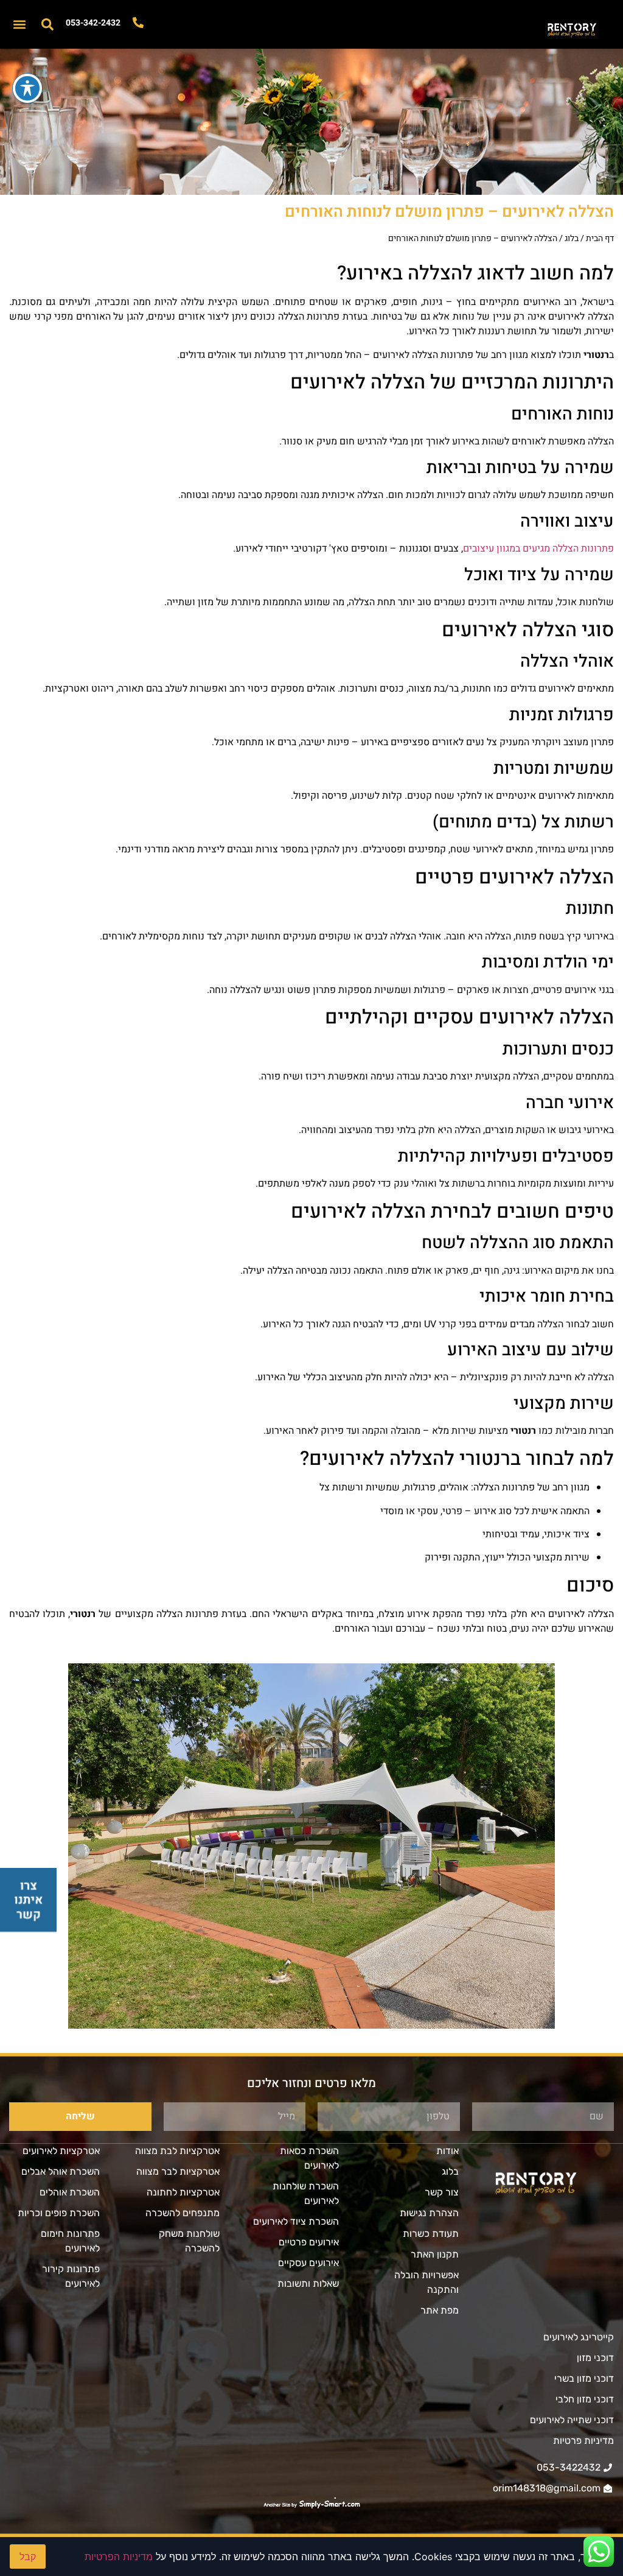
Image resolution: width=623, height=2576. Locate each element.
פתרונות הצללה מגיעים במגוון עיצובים (538, 549)
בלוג (572, 238)
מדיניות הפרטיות (119, 2557)
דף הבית (600, 238)
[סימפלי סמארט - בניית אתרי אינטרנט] (311, 2504)
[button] (19, 25)
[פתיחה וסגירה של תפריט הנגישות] (27, 88)
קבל (28, 2557)
